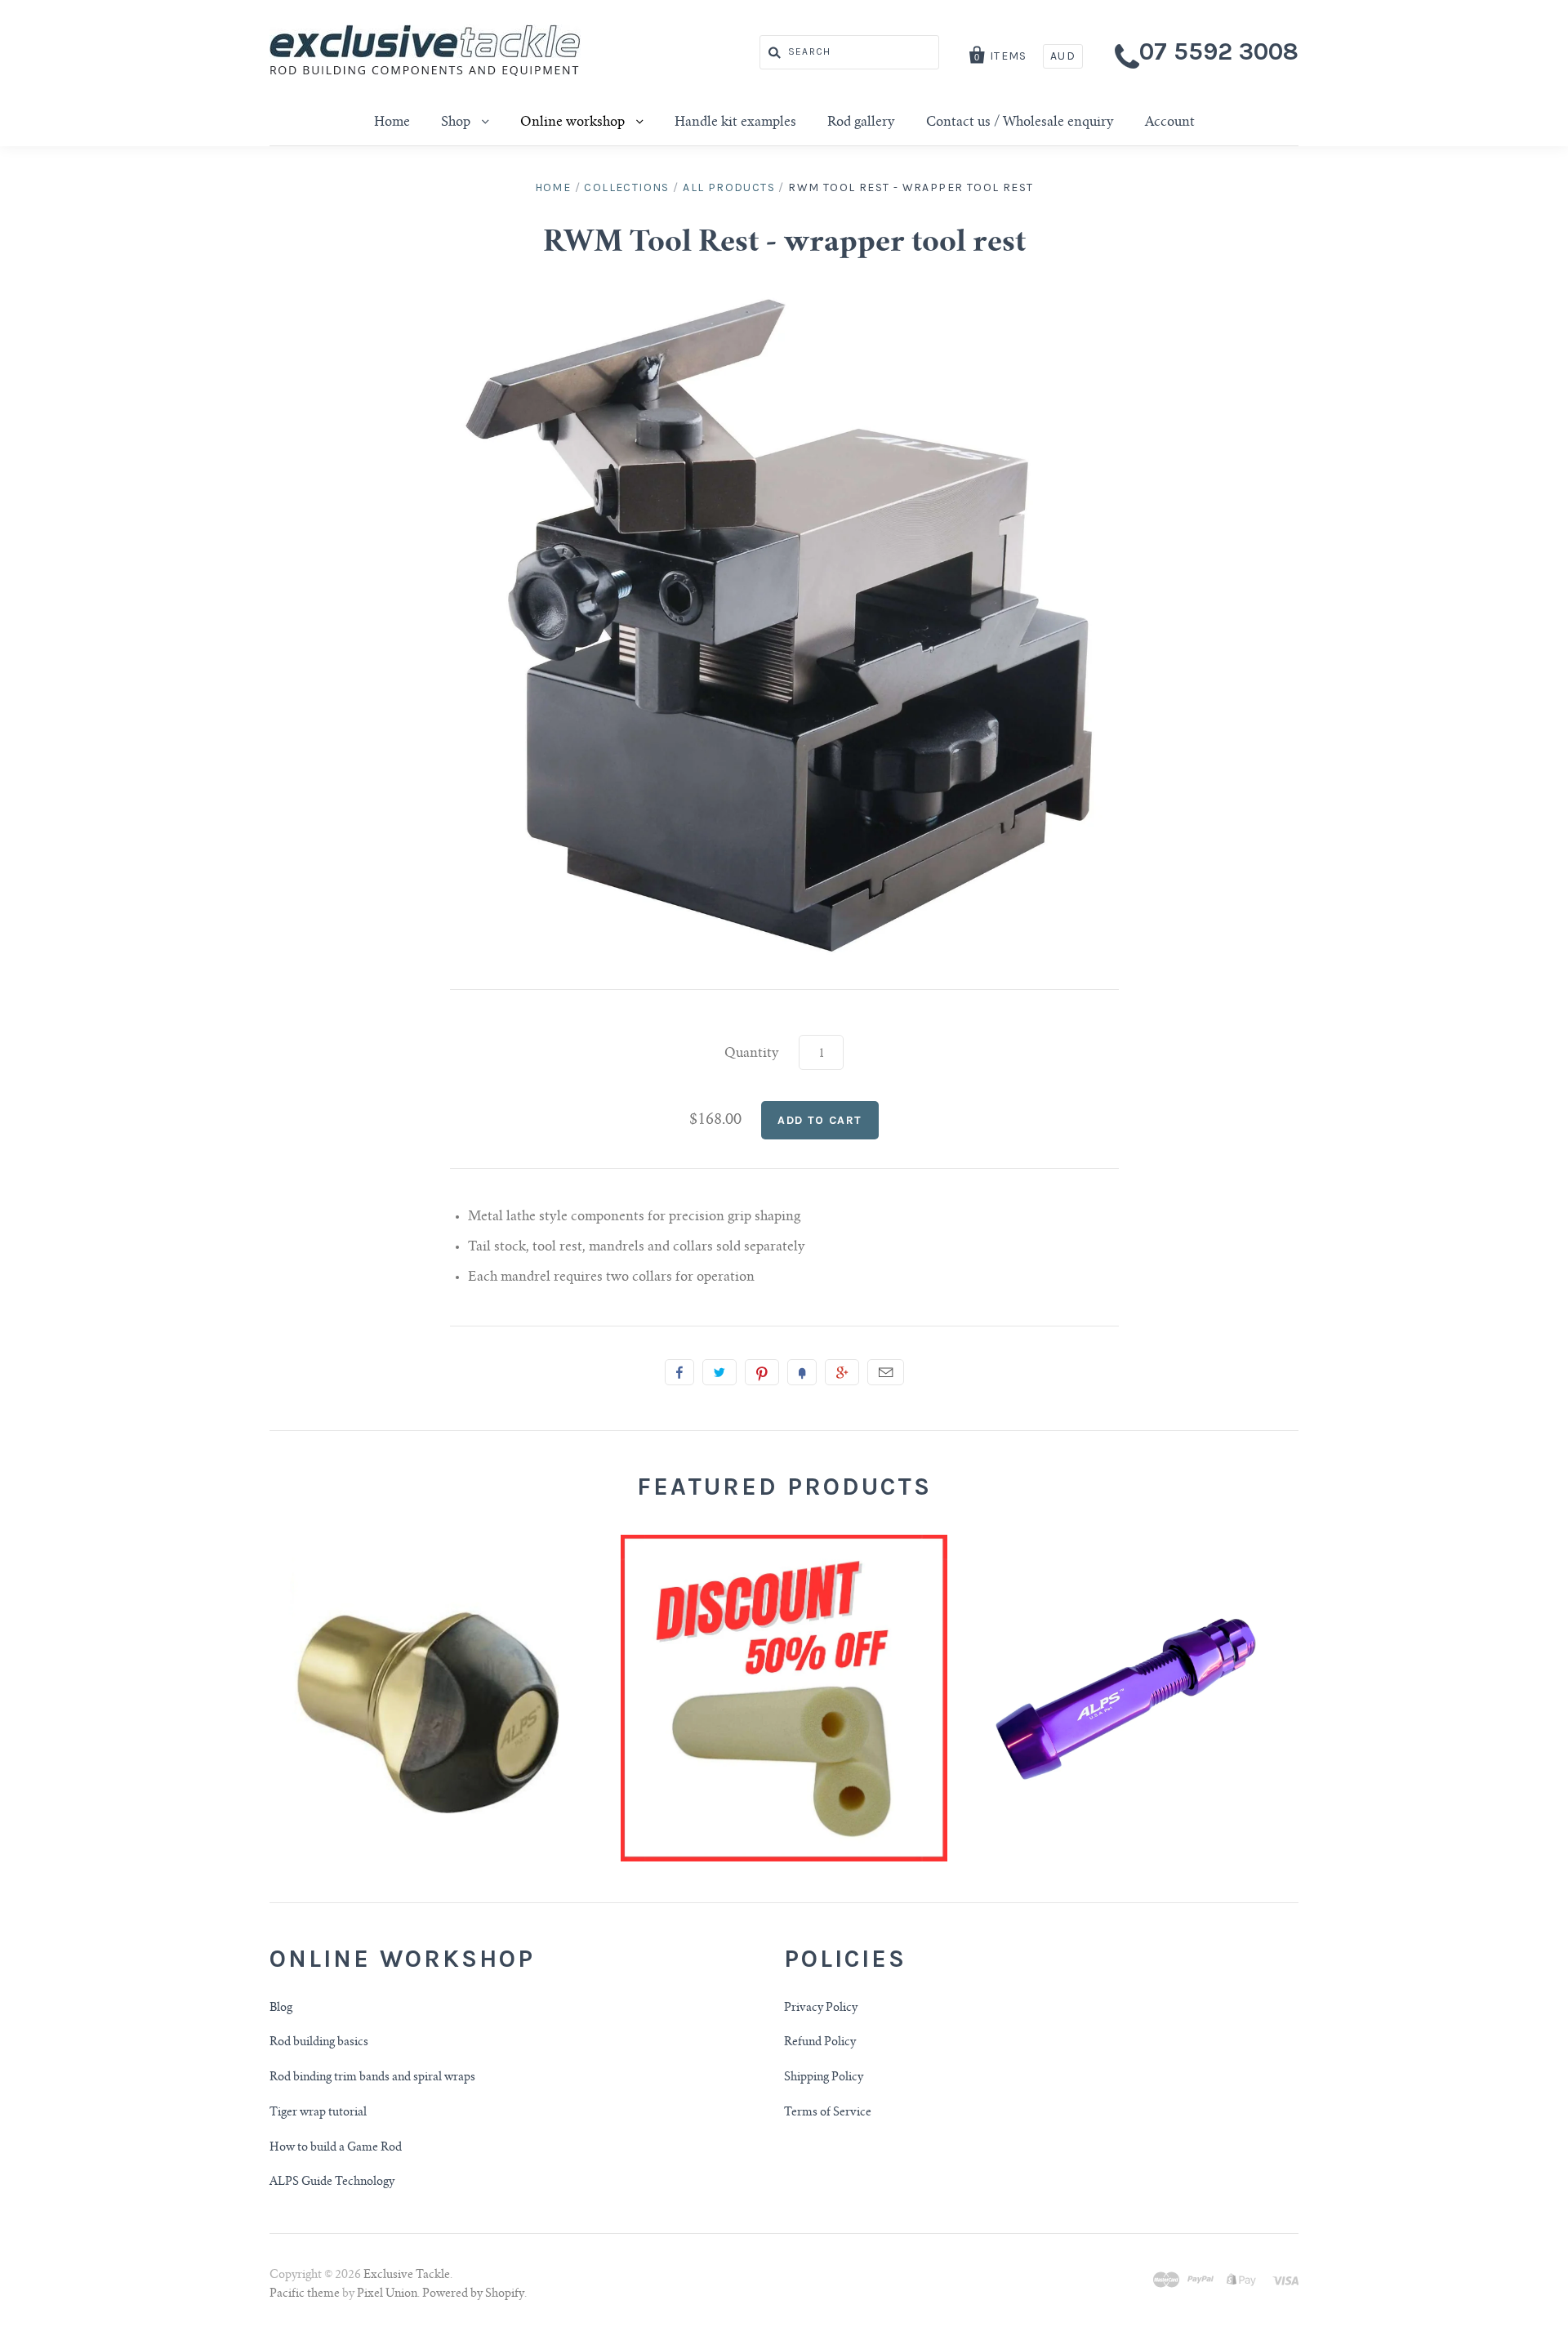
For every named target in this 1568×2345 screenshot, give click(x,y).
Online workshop (574, 123)
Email (886, 1372)
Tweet (719, 1372)
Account (1170, 123)
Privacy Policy (821, 2008)
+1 (842, 1372)
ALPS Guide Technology (332, 2182)
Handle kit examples (735, 123)
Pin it (762, 1372)
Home (392, 123)
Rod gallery (861, 123)
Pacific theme (305, 2294)
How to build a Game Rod (336, 2148)
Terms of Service (828, 2113)
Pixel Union (387, 2294)
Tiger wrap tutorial (318, 2113)
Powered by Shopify (473, 2294)
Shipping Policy (824, 2078)
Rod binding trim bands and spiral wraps (372, 2078)
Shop (457, 123)
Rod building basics (319, 2043)
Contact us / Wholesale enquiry (1020, 123)
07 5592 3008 (1219, 51)
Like (679, 1372)
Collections (626, 187)
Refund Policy (820, 2043)
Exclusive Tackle (407, 2276)
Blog (281, 2008)
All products (729, 187)
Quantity (752, 1054)
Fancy (802, 1372)
